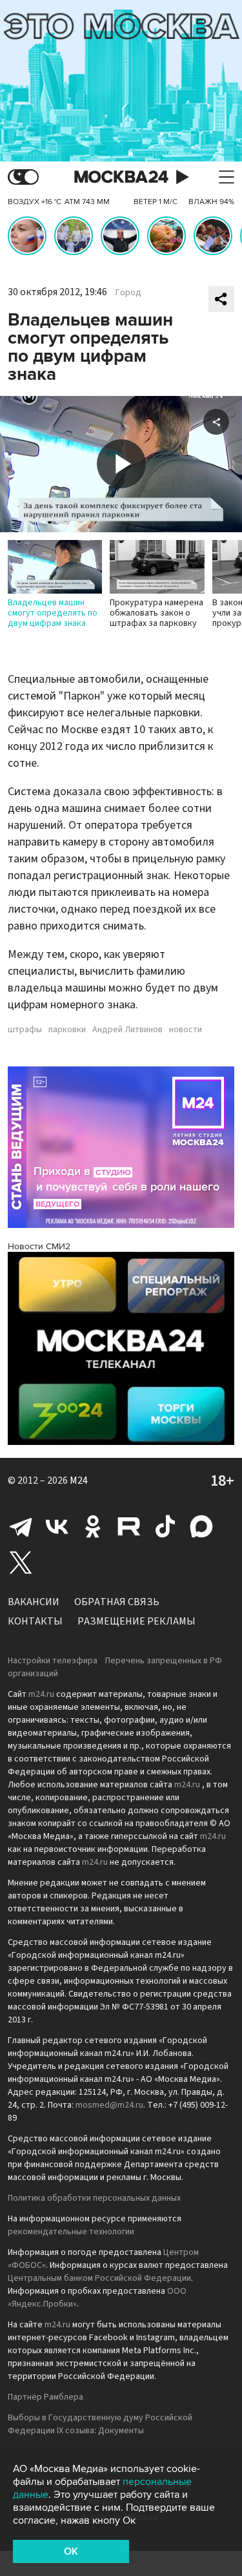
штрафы (25, 1030)
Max (201, 1526)
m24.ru (41, 1694)
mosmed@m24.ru (109, 2105)
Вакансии (34, 1602)
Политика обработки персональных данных (94, 2198)
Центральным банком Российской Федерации (99, 2278)
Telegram (21, 1526)
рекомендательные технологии (71, 2232)
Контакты (35, 1621)
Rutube (129, 1526)
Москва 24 (121, 177)
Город (128, 293)
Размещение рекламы (136, 1621)
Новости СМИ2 (39, 1246)
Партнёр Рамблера (45, 2397)
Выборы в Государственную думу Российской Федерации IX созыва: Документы (100, 2424)
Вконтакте (57, 1526)
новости (186, 1030)
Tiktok (165, 1526)
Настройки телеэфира (53, 1661)
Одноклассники (93, 1526)
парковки (67, 1030)
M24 (79, 1480)
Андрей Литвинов (127, 1030)
